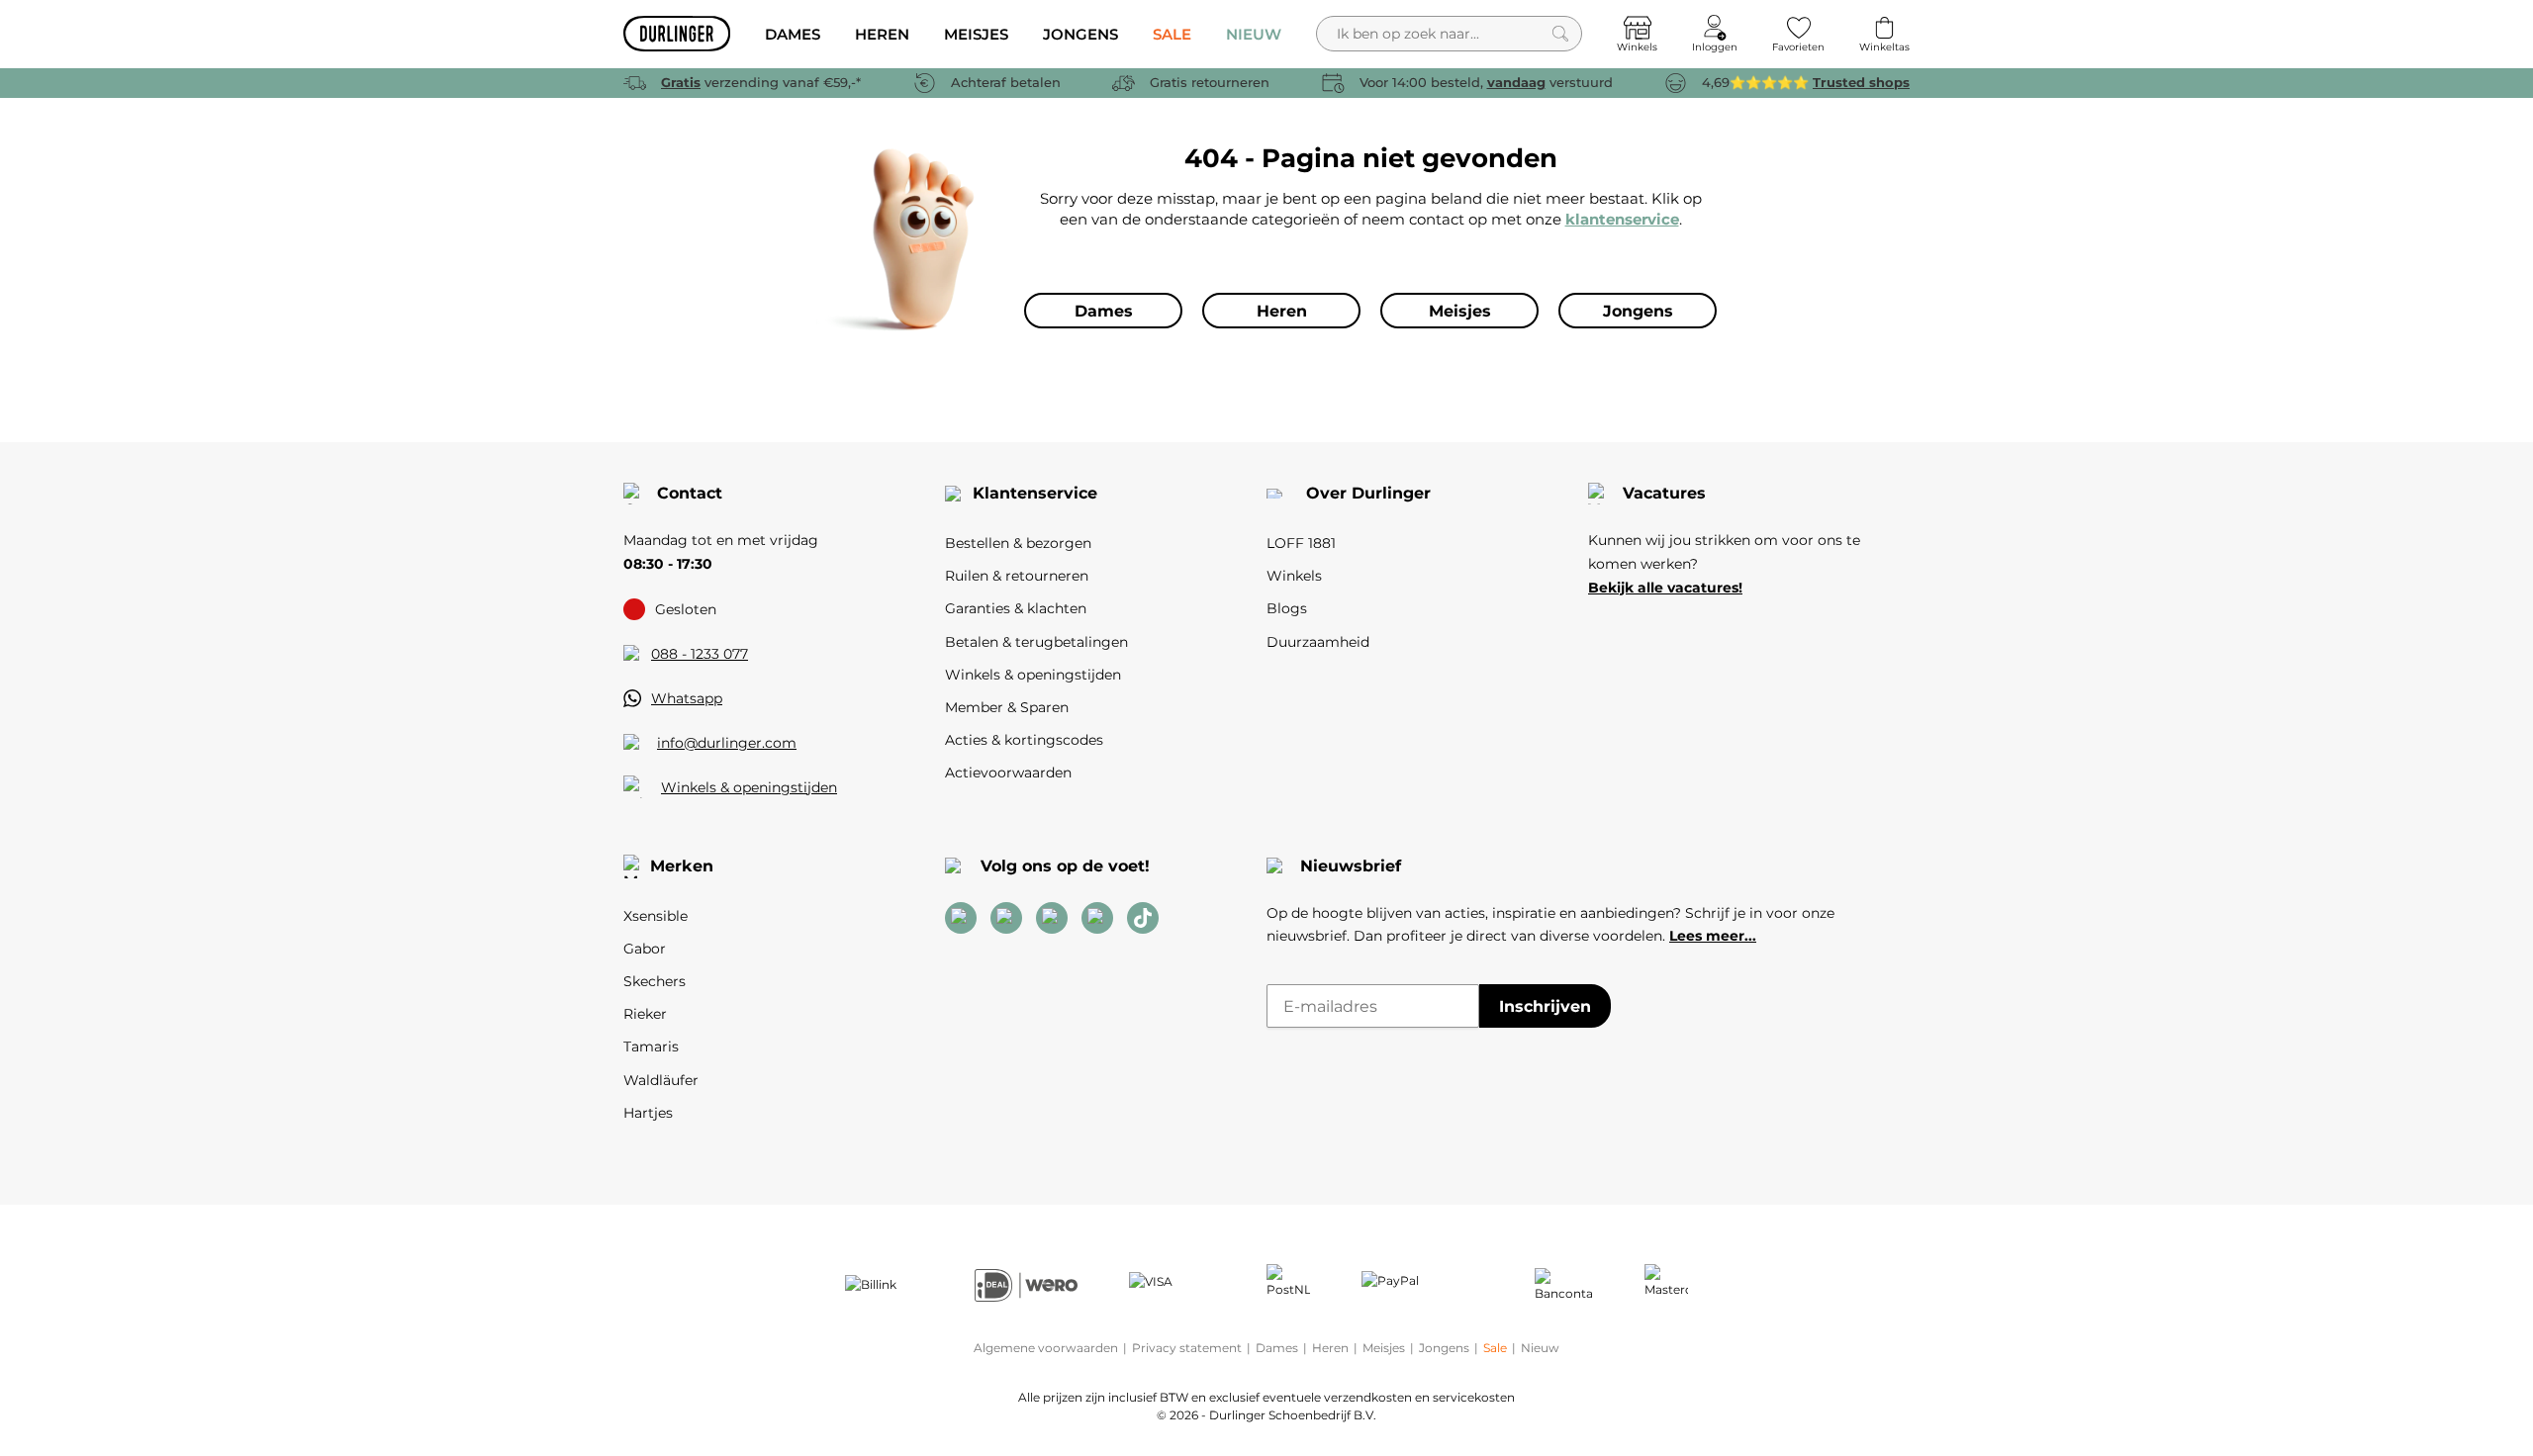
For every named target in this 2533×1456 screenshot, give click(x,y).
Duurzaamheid (1318, 642)
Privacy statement (1187, 1348)
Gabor (645, 949)
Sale (1495, 1348)
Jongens (1444, 1348)
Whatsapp (687, 698)
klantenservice (1622, 219)
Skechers (655, 981)
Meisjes (1384, 1348)
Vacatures (1664, 493)
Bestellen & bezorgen (1018, 543)
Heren (1330, 1348)
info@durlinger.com (727, 743)
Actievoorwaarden (1008, 773)
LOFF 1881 (1301, 543)
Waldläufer (661, 1080)
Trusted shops (1861, 82)
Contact (690, 493)
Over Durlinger (1368, 493)
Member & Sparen (1007, 707)
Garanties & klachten (1016, 608)
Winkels (1294, 576)
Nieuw (1540, 1348)
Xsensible (656, 916)
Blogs (1287, 608)
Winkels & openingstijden (749, 787)
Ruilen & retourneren (1017, 576)
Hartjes (648, 1113)
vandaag (1516, 82)
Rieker (645, 1014)
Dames (1277, 1348)
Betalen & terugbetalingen (1036, 642)
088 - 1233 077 (700, 654)
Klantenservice (1035, 493)
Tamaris (651, 1046)
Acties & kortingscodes (1024, 740)
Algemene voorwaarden (1046, 1348)
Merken (682, 866)
